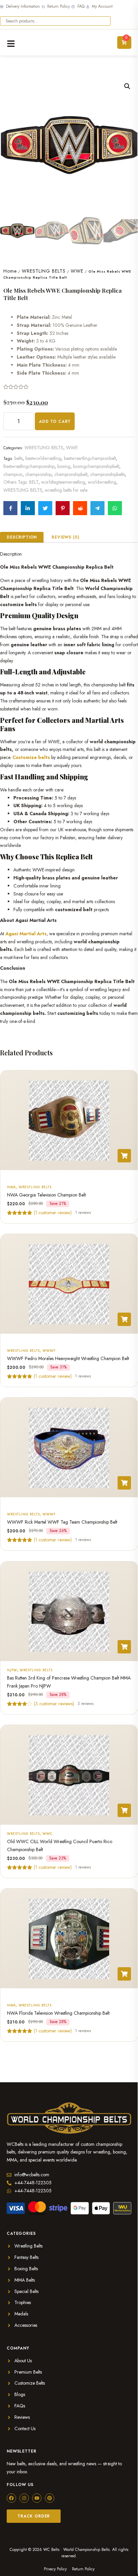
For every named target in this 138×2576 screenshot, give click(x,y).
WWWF (49, 1351)
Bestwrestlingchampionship (29, 466)
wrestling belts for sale (66, 490)
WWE (77, 271)
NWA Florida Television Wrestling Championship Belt (58, 2013)
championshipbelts (108, 474)
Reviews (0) (65, 537)
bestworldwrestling (43, 458)
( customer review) (53, 1212)
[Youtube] (37, 2498)
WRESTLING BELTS (44, 271)
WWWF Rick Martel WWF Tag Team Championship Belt (62, 1522)
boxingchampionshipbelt (96, 466)
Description (22, 537)
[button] (127, 86)
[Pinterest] (50, 2498)
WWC (48, 1834)
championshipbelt (71, 474)
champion (13, 474)
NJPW (12, 1670)
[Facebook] (11, 2498)
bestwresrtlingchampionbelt (90, 458)
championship (38, 474)
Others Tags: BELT (21, 482)
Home (10, 271)
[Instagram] (24, 2498)
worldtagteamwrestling (63, 482)
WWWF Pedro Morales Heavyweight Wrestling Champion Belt (68, 1358)
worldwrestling (102, 482)
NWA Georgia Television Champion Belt (46, 1195)
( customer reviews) (54, 1703)
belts (19, 458)
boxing (64, 466)
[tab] (22, 537)
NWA (12, 1187)
